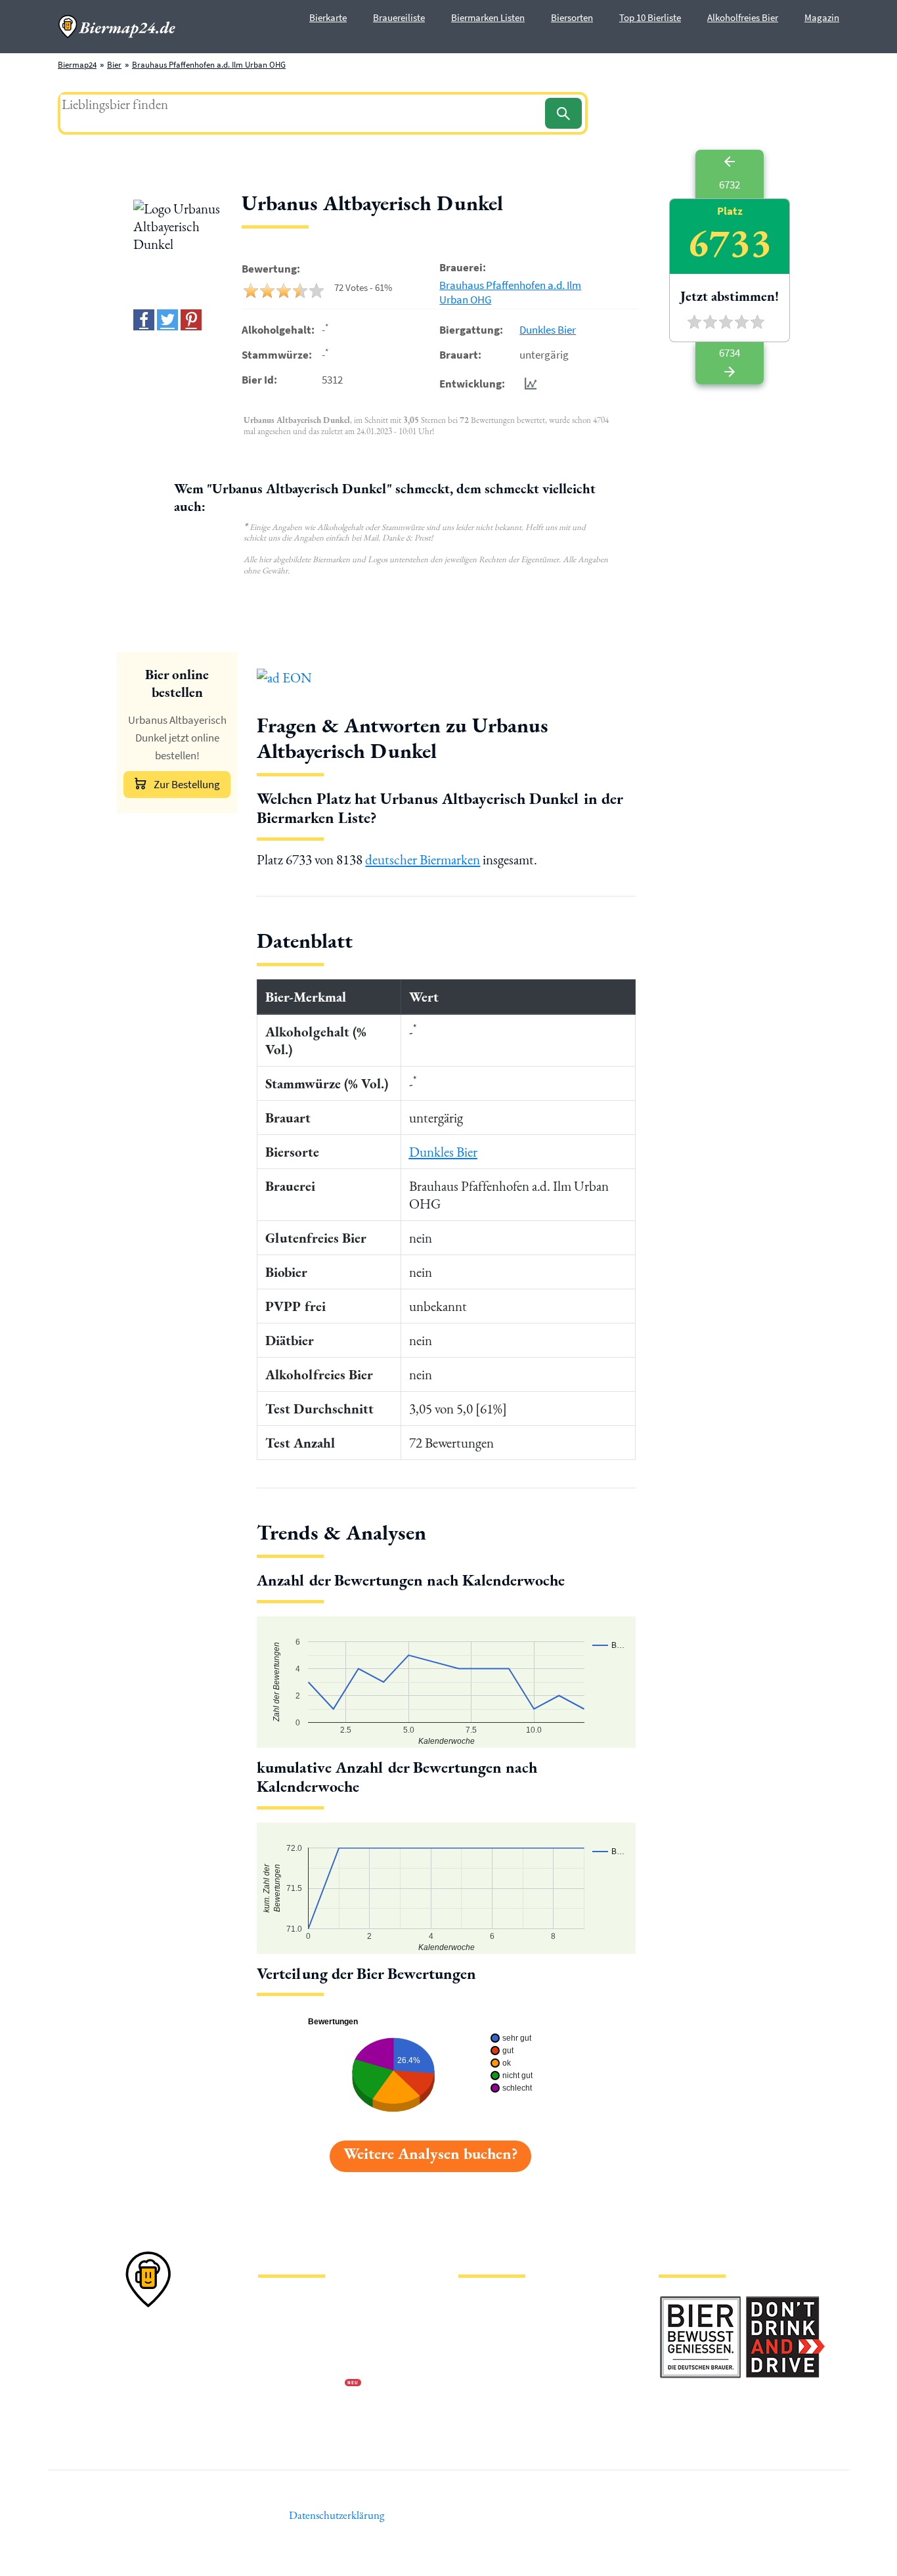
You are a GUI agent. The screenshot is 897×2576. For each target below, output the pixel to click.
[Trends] (528, 383)
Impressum (278, 2321)
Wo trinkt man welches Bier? (509, 2426)
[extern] (700, 2304)
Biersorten (572, 17)
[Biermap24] (117, 27)
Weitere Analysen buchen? (430, 2153)
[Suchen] (563, 113)
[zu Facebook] (144, 320)
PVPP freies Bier (486, 2384)
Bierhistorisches (486, 2405)
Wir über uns (280, 2363)
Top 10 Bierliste (650, 17)
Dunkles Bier (548, 330)
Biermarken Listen (488, 17)
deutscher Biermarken (423, 859)
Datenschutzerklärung (297, 2342)
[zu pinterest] (191, 320)
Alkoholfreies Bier (743, 17)
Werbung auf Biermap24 (301, 2384)
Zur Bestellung (187, 784)
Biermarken (479, 2342)
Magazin (822, 17)
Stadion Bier (480, 2363)
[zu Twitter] (167, 320)
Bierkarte (328, 17)
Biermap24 (77, 65)
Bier (114, 65)
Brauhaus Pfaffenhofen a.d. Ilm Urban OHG (209, 65)
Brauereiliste (399, 17)
